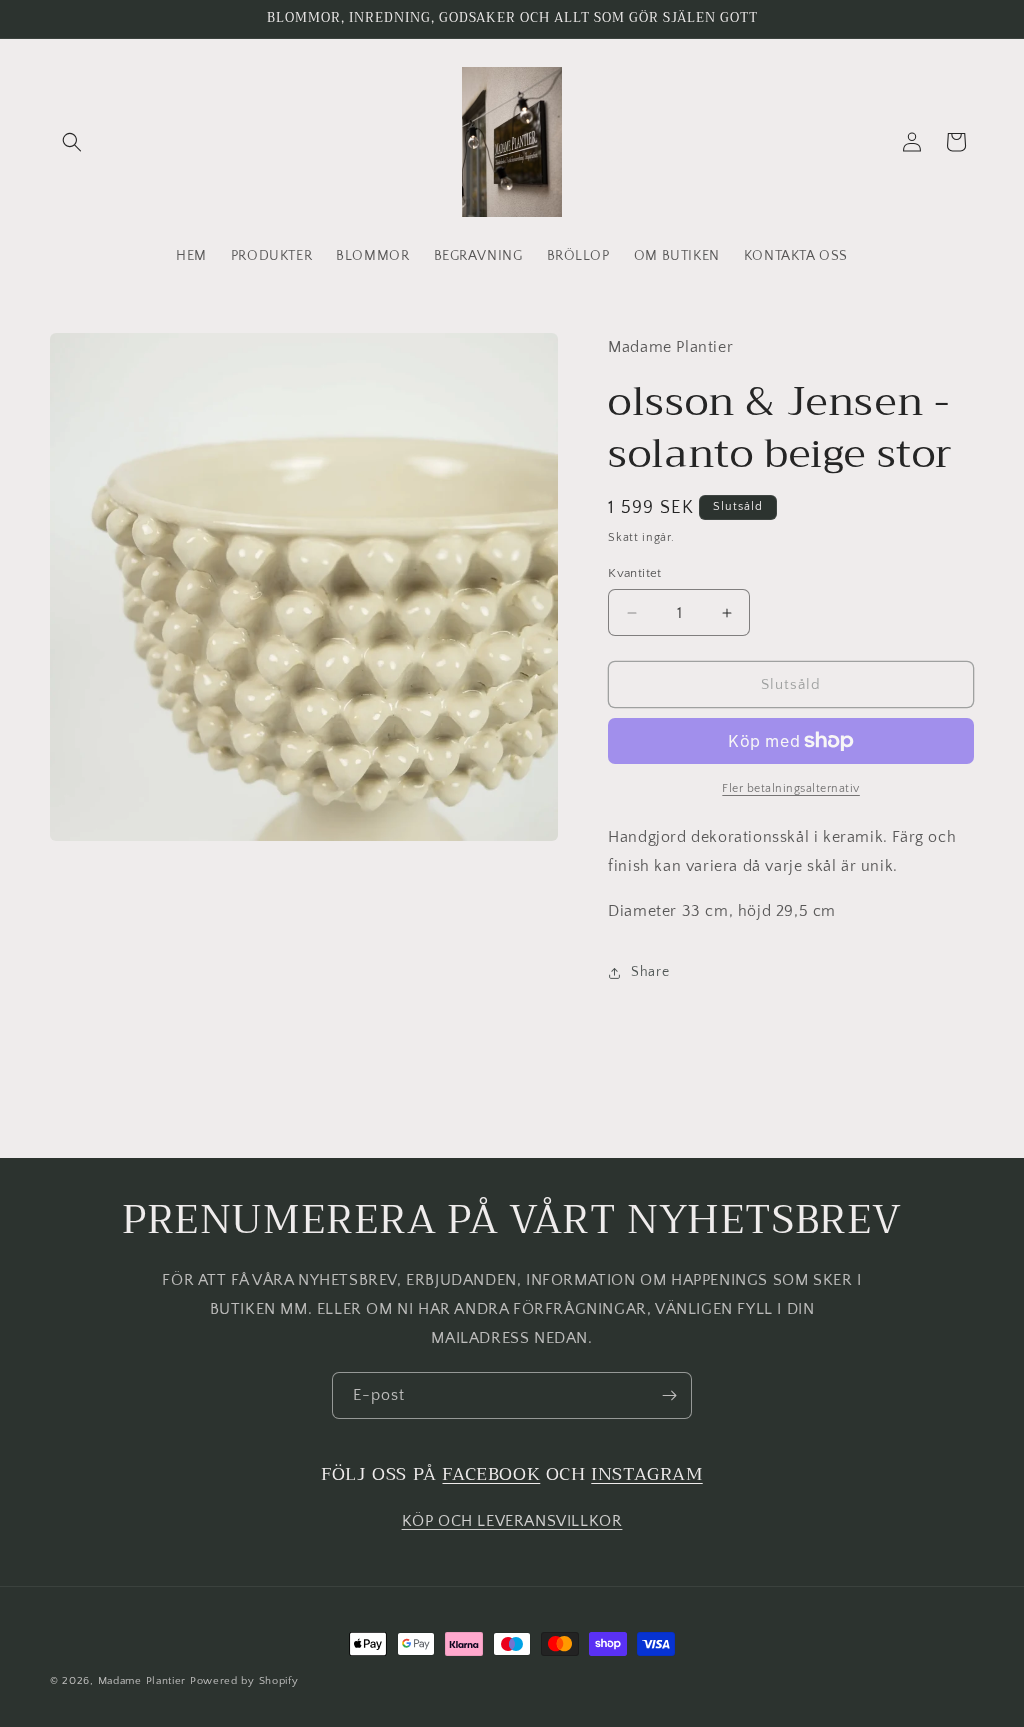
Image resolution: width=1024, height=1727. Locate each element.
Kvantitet (635, 573)
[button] (72, 142)
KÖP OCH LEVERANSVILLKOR (512, 1521)
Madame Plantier (144, 1681)
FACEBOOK (491, 1474)
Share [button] (650, 972)
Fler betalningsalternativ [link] (791, 788)
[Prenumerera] (669, 1395)
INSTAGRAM (646, 1474)
